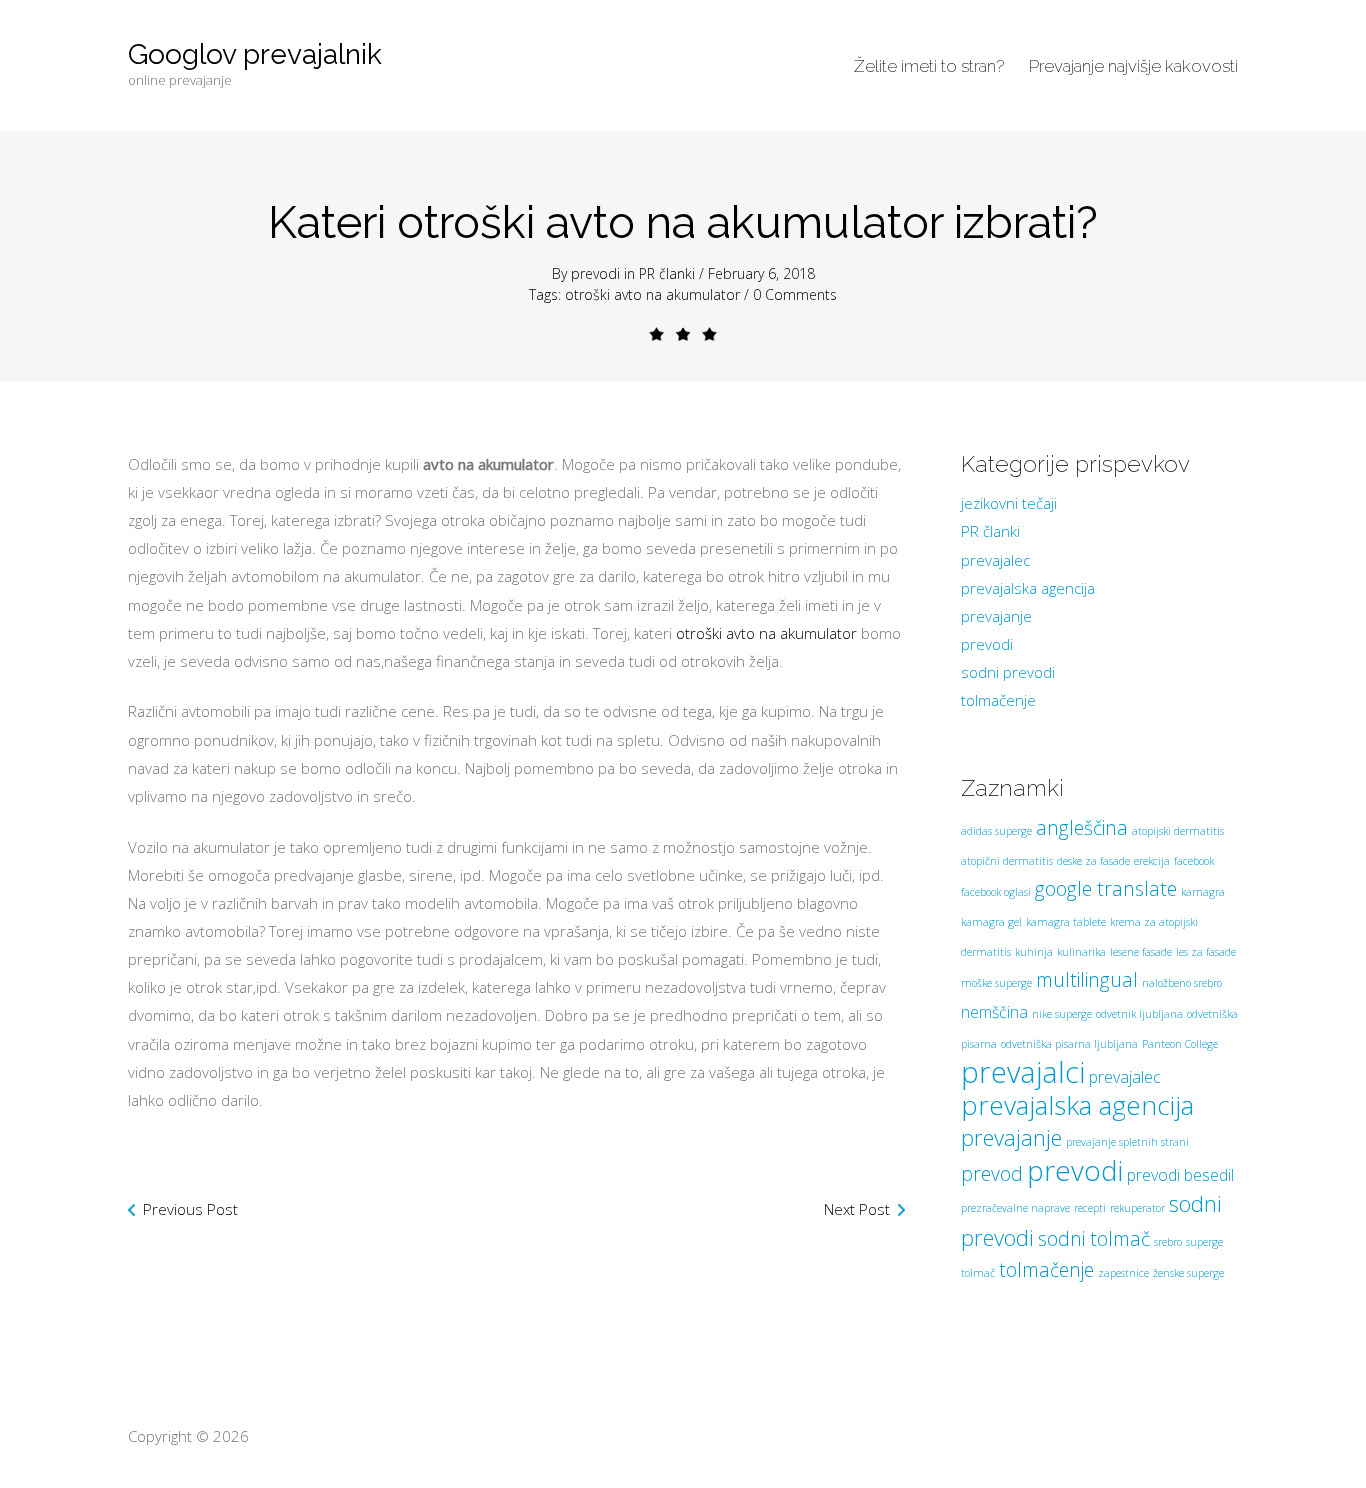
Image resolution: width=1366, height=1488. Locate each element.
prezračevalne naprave (1015, 1208)
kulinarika (1081, 952)
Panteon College (1180, 1044)
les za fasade (1206, 952)
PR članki (667, 273)
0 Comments (795, 294)
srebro (1168, 1242)
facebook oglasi (996, 892)
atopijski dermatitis (1178, 831)
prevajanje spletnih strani (1127, 1142)
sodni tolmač (1094, 1238)
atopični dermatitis (1007, 861)
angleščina (1082, 827)
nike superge (1062, 1014)
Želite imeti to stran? (929, 66)
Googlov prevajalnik (255, 54)
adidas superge (996, 831)
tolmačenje (998, 700)
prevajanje (996, 616)
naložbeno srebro (1182, 983)
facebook (1194, 861)
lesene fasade (1141, 952)
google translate (1106, 888)
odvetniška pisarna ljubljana (1069, 1044)
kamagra (1203, 892)
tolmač (978, 1273)
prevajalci (1023, 1072)
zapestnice (1123, 1273)
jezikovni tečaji (1009, 503)
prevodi (595, 273)
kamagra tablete (1066, 922)
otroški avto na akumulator (652, 294)
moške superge (996, 983)
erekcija (1152, 861)
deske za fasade (1093, 861)
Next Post (857, 1209)
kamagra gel (991, 922)
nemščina (994, 1012)
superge (1204, 1242)
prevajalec (995, 560)
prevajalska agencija (1028, 588)
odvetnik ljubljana (1139, 1014)
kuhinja (1034, 952)
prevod (992, 1173)
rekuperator (1137, 1208)
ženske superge (1188, 1273)
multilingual (1087, 979)
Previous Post (190, 1209)
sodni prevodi (1008, 672)
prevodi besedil (1180, 1175)
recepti (1090, 1208)
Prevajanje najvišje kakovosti (1133, 66)
